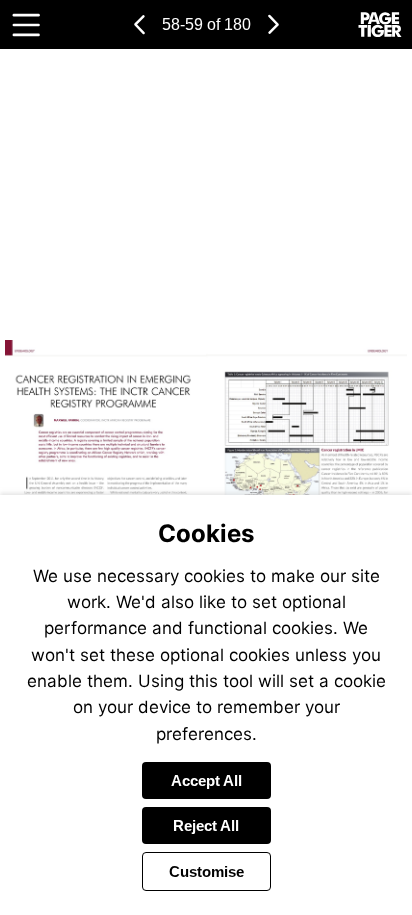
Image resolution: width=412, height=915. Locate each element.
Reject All (206, 825)
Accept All (206, 780)
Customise (206, 871)
